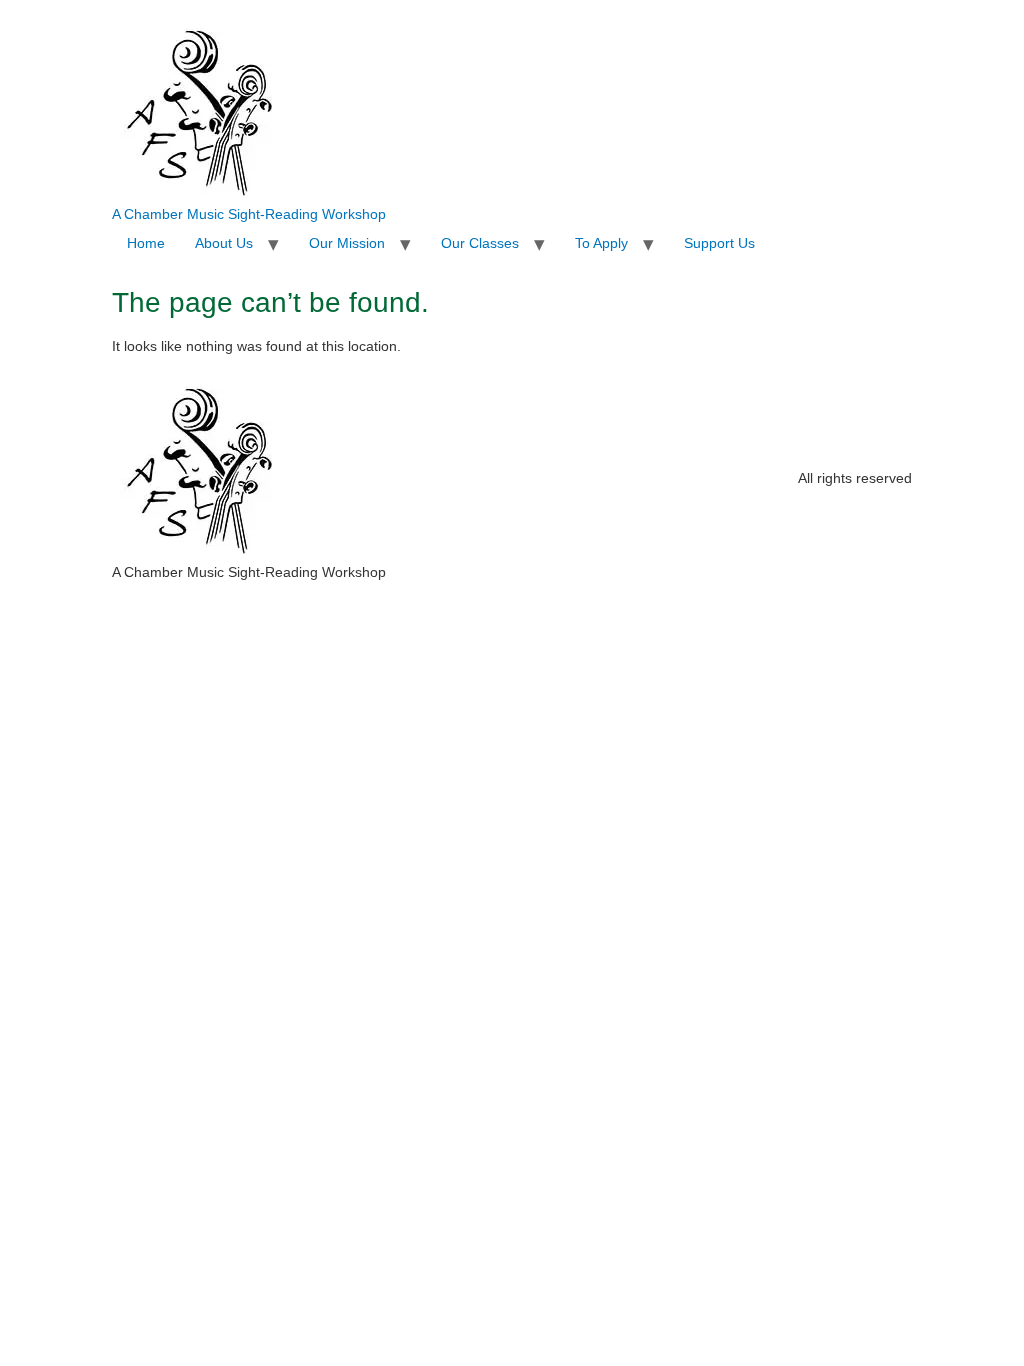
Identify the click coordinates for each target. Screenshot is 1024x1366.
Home (146, 243)
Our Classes (480, 243)
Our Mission (347, 243)
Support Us (719, 243)
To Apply (601, 243)
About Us (224, 243)
